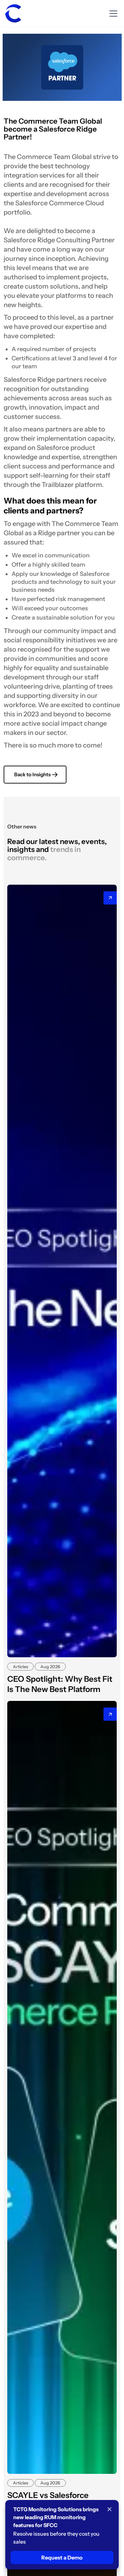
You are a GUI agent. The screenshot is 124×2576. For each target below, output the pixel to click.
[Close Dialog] (109, 2509)
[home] (13, 14)
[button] (112, 14)
